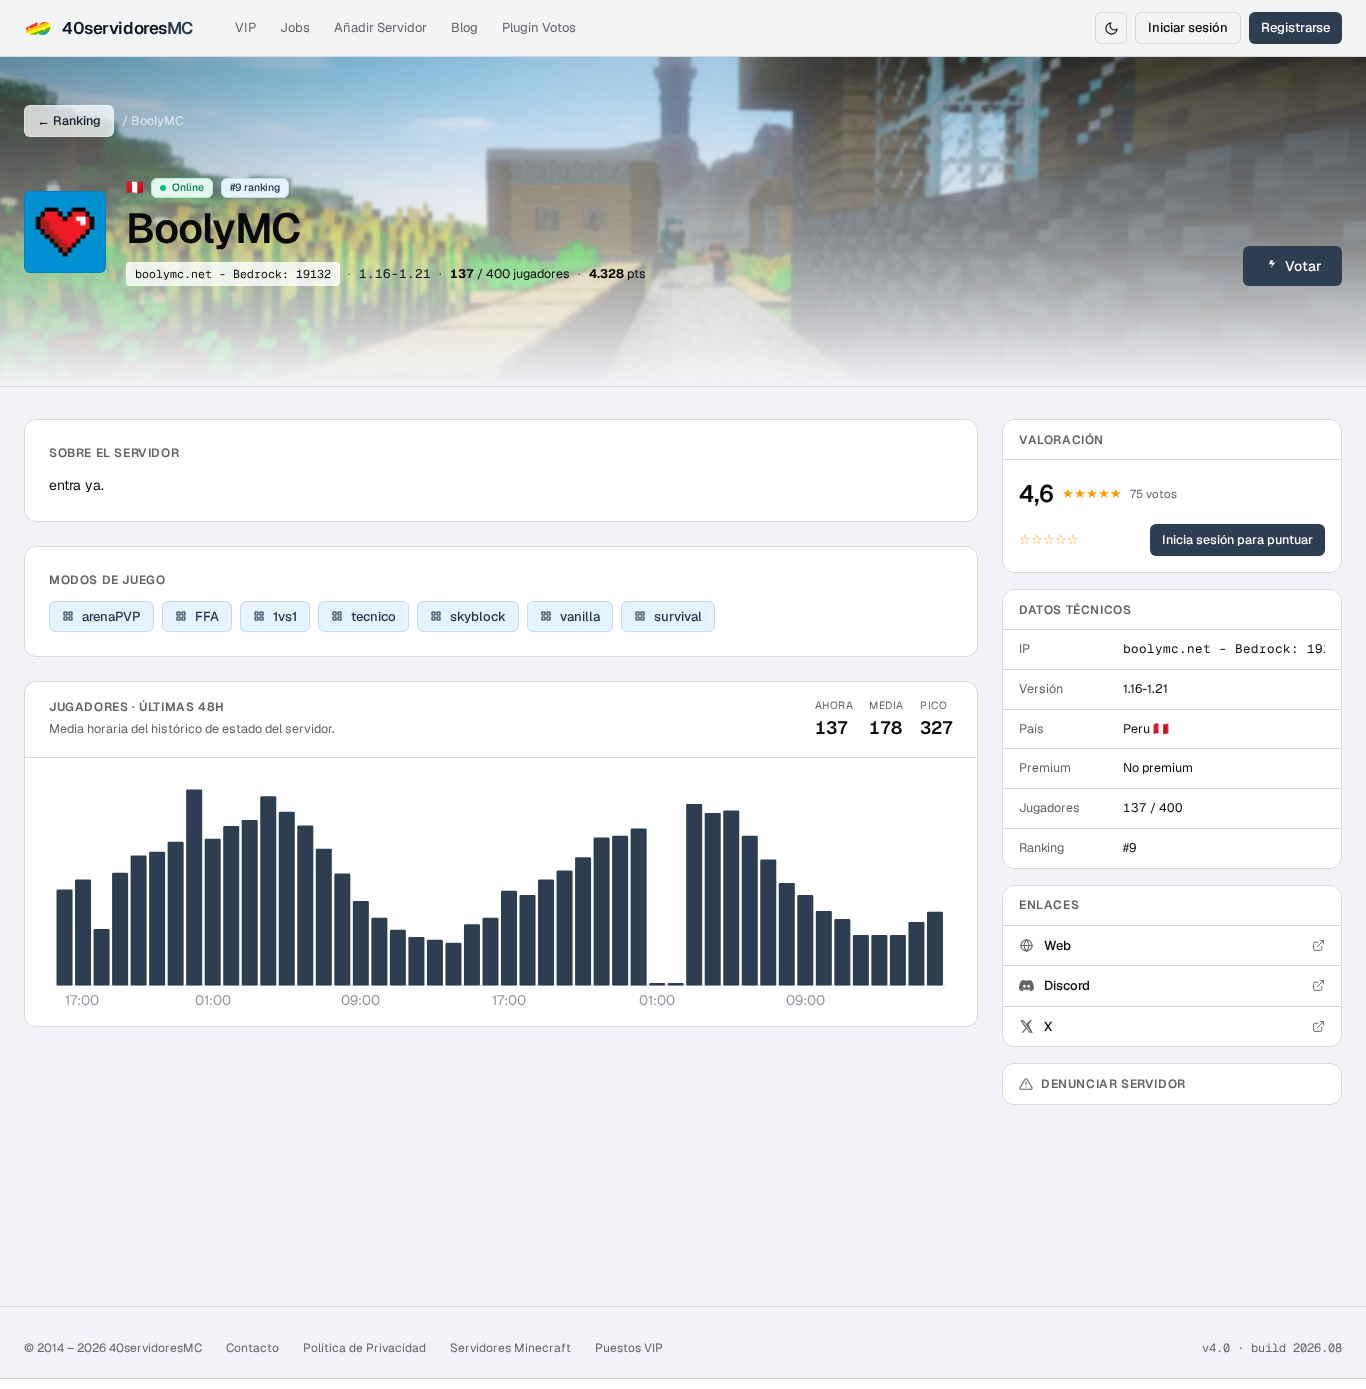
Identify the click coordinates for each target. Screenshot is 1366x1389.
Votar (1303, 266)
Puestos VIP (629, 1348)
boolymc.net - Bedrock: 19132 (233, 273)
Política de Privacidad (364, 1348)
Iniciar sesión (1188, 27)
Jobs (295, 27)
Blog (464, 27)
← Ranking (69, 120)
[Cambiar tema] (1111, 28)
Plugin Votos (539, 27)
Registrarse (1295, 27)
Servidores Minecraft (510, 1348)
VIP (245, 27)
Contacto (252, 1348)
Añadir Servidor (380, 27)
